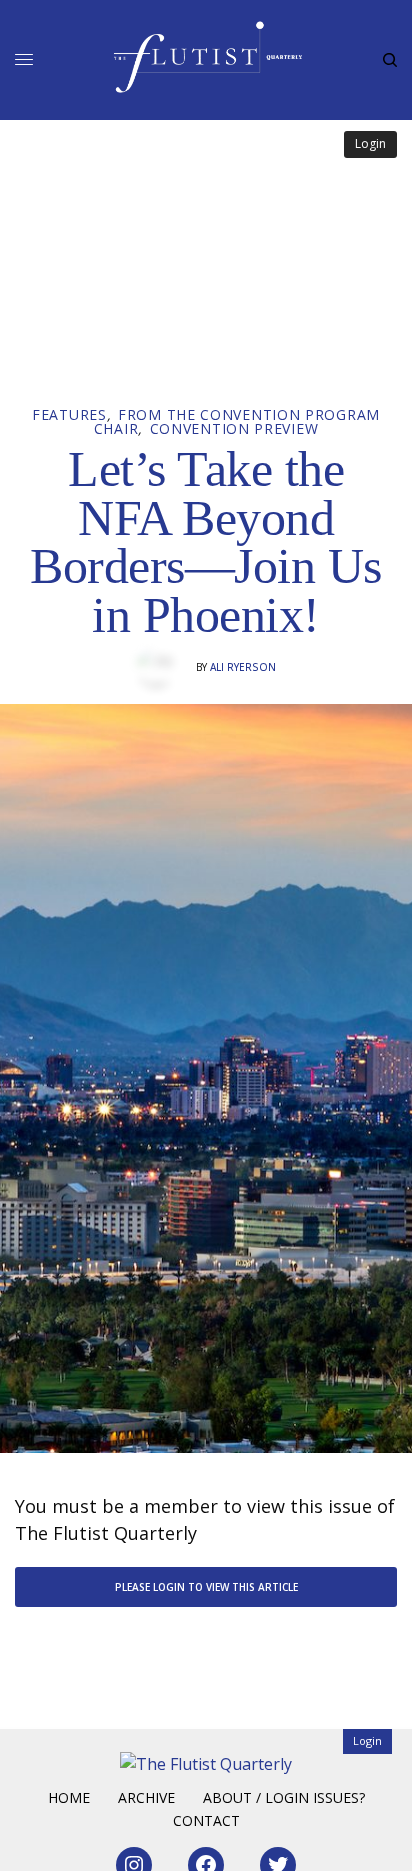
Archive (146, 1797)
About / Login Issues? (284, 1797)
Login (370, 143)
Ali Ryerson (243, 667)
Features (69, 414)
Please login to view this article (206, 1587)
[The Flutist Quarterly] (206, 57)
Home (69, 1797)
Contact (206, 1820)
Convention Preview (234, 428)
